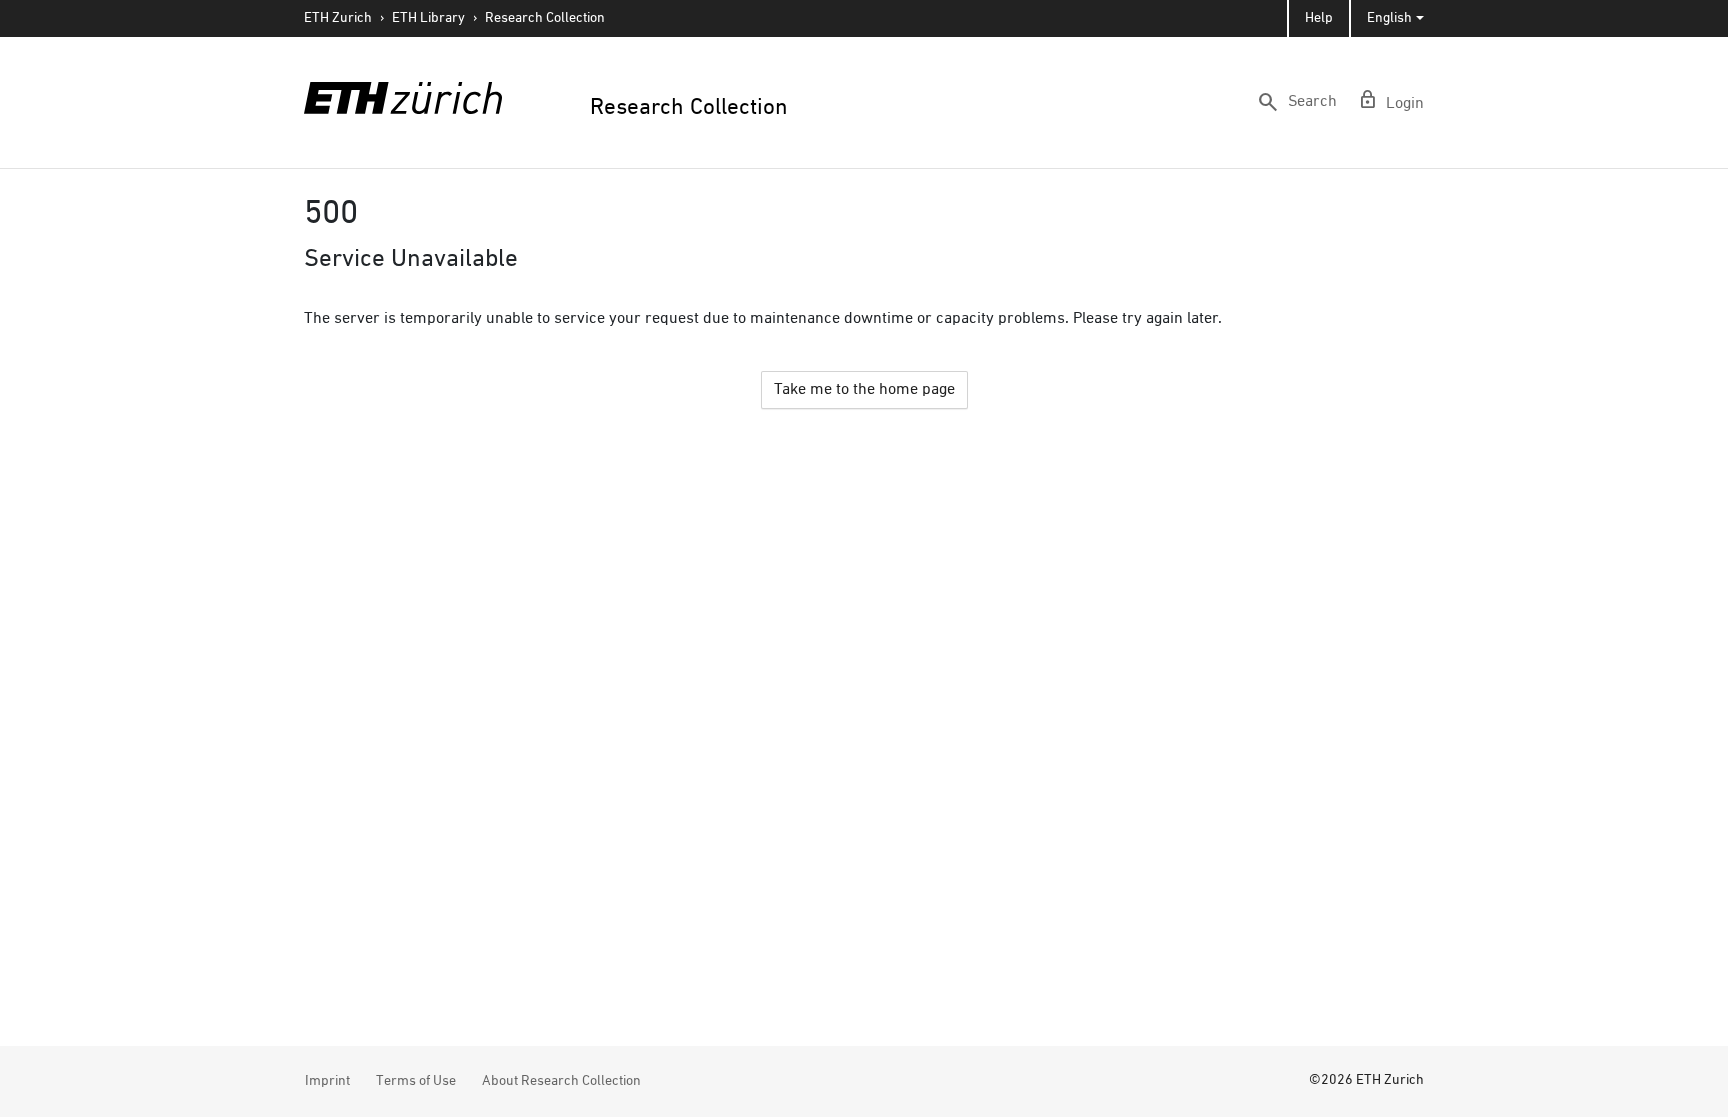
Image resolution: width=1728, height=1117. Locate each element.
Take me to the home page (864, 390)
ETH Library (428, 18)
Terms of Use (416, 1081)
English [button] (1389, 18)
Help (1319, 18)
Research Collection (545, 18)
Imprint (327, 1081)
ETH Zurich (338, 18)
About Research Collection (561, 1081)
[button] (1296, 102)
